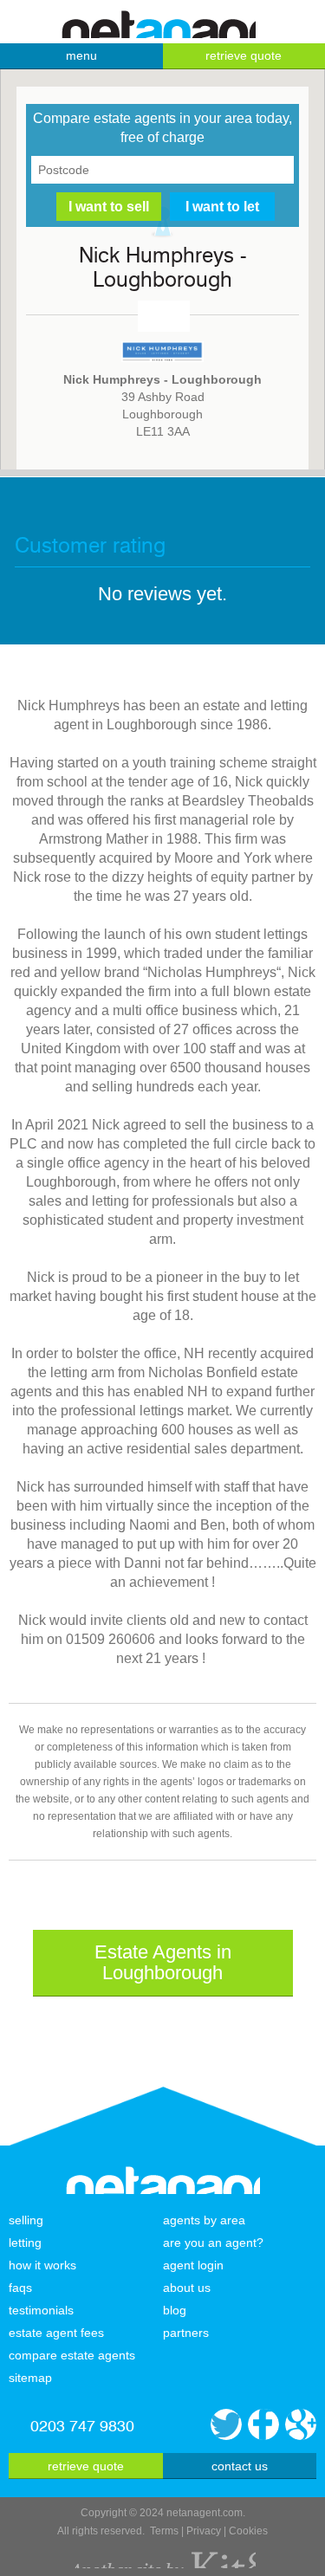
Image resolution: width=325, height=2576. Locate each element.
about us (187, 2288)
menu (81, 55)
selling (26, 2220)
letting (25, 2243)
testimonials (41, 2310)
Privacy (204, 2531)
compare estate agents (72, 2355)
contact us (240, 2466)
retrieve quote (86, 2466)
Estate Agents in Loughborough (163, 1962)
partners (186, 2333)
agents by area (204, 2220)
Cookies (248, 2531)
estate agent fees (56, 2333)
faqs (20, 2288)
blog (175, 2310)
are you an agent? (213, 2243)
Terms (164, 2531)
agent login (193, 2265)
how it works (42, 2265)
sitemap (30, 2378)
